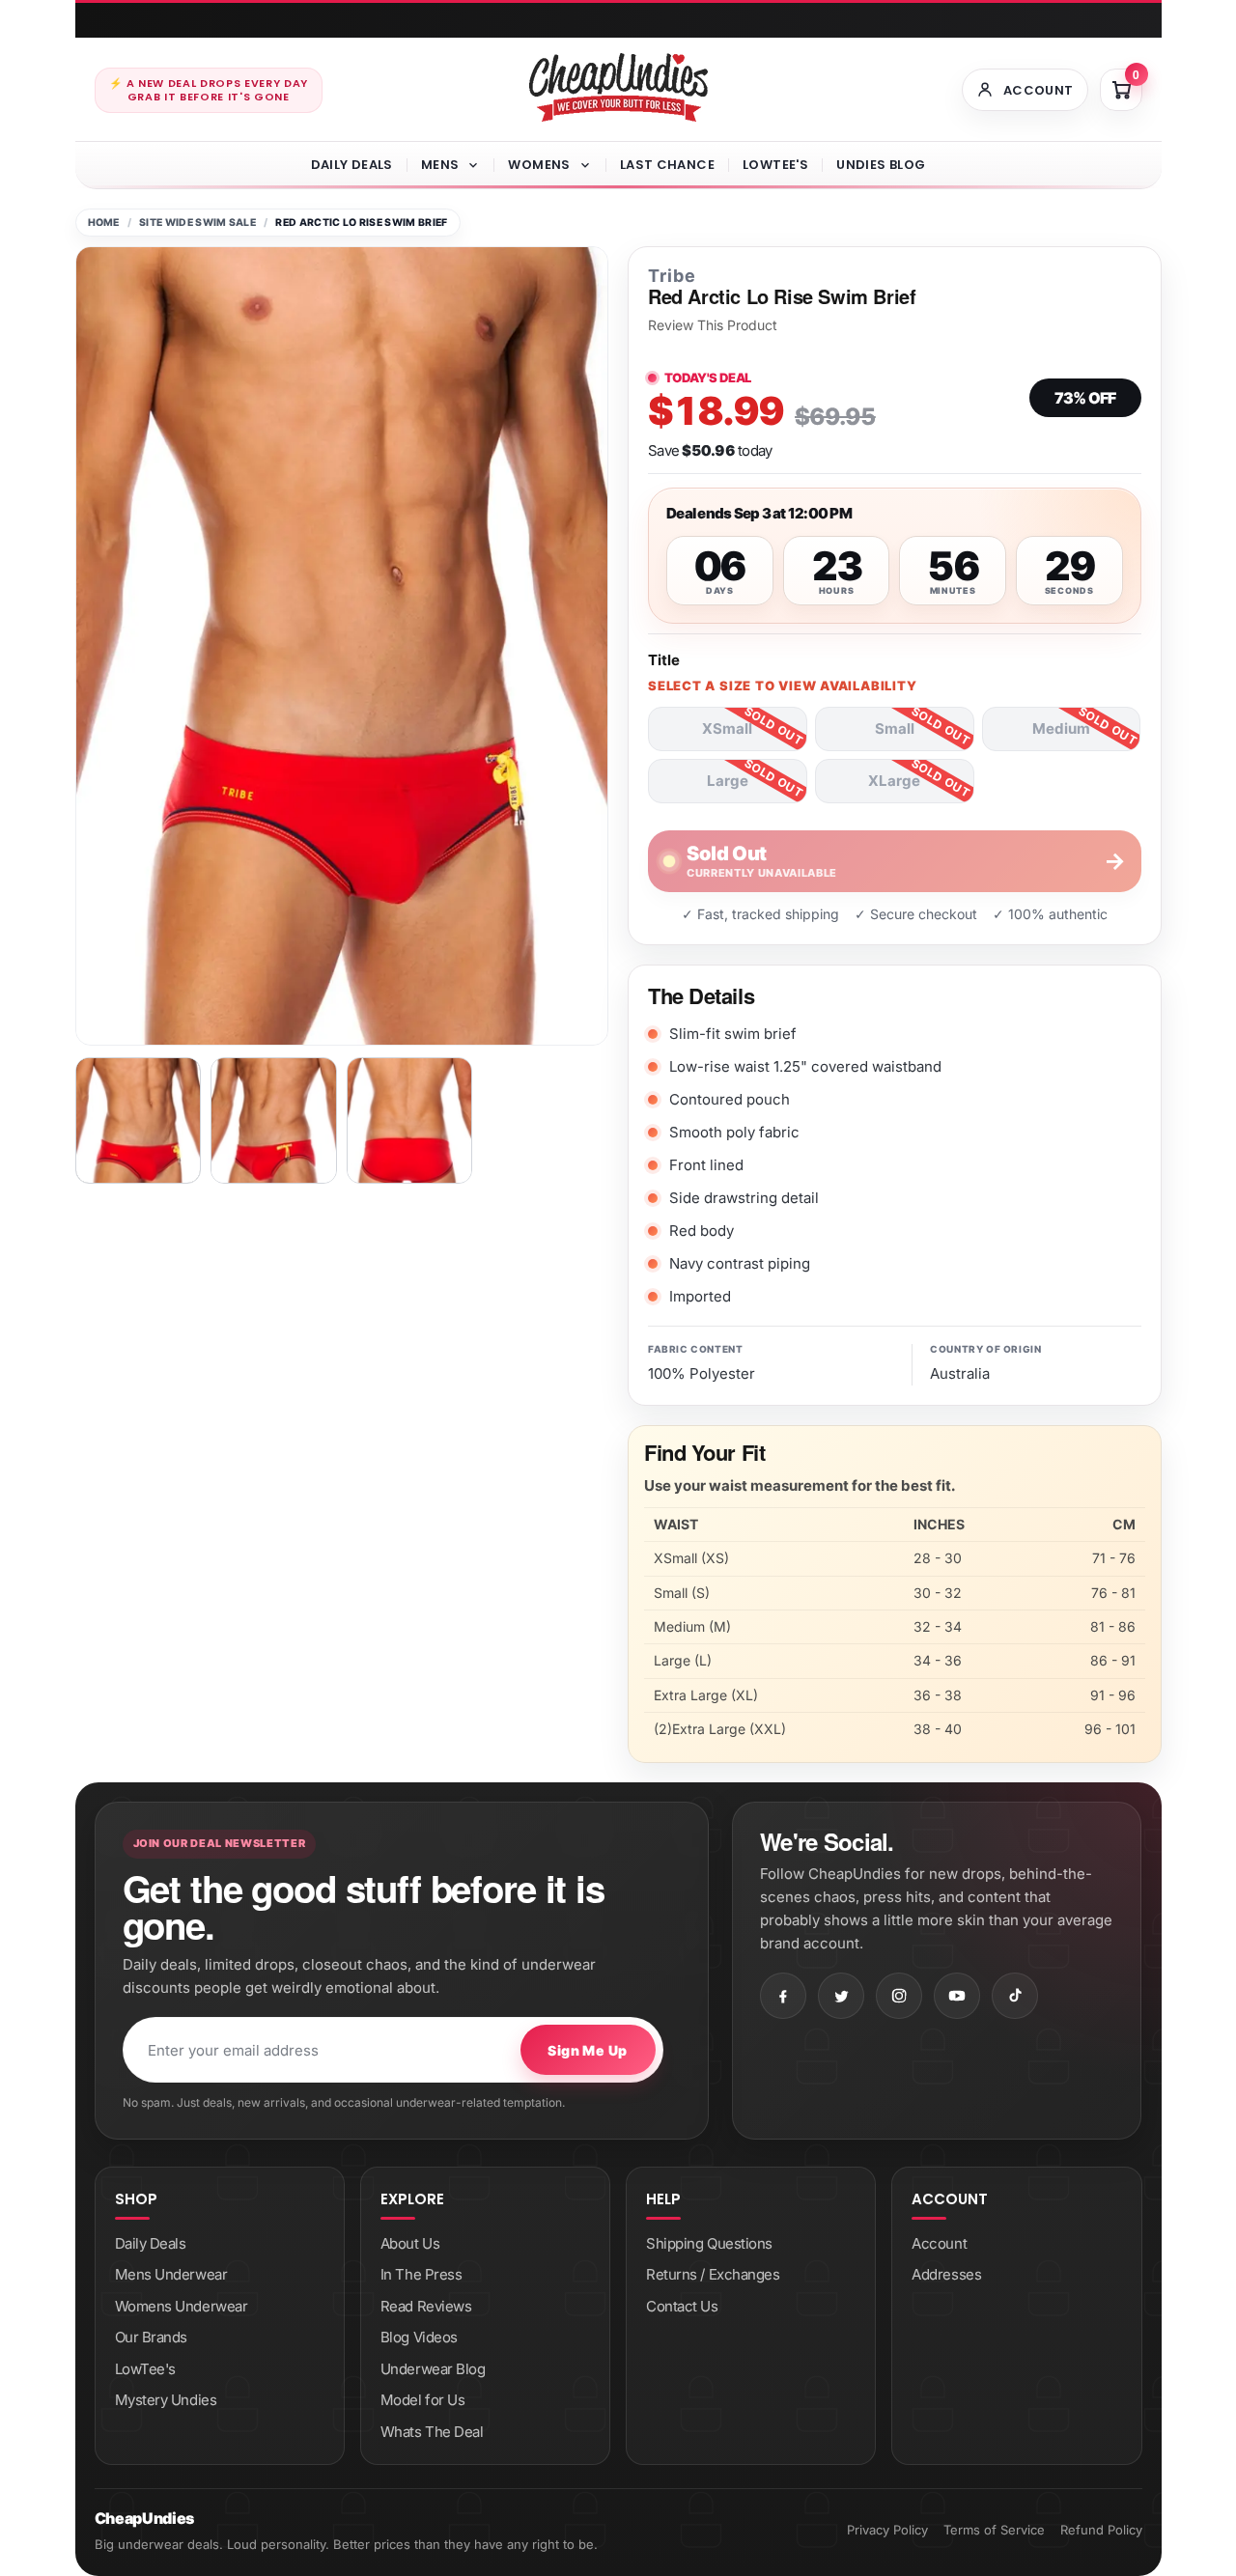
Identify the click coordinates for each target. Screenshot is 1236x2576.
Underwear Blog (433, 2369)
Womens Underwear (182, 2306)
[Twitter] (841, 1996)
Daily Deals (352, 165)
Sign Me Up (587, 2050)
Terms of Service (994, 2530)
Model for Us (423, 2400)
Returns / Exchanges (713, 2274)
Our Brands (152, 2337)
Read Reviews (426, 2306)
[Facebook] (783, 1996)
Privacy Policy (887, 2530)
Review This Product (713, 325)
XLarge (894, 781)
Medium (1061, 728)
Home (104, 223)
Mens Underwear (171, 2274)
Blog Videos (419, 2337)
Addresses (946, 2274)
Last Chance (667, 165)
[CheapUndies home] (618, 87)
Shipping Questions (709, 2243)
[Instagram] (899, 1996)
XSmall (727, 728)
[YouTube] (957, 1996)
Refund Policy (1101, 2530)
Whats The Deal (432, 2432)
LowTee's (775, 165)
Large (728, 781)
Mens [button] (440, 165)
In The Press (421, 2274)
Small (895, 728)
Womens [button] (539, 165)
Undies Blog (881, 165)
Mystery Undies (166, 2400)
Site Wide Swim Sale (197, 223)
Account (939, 2243)
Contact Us (682, 2306)
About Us (410, 2243)
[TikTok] (1015, 1996)
